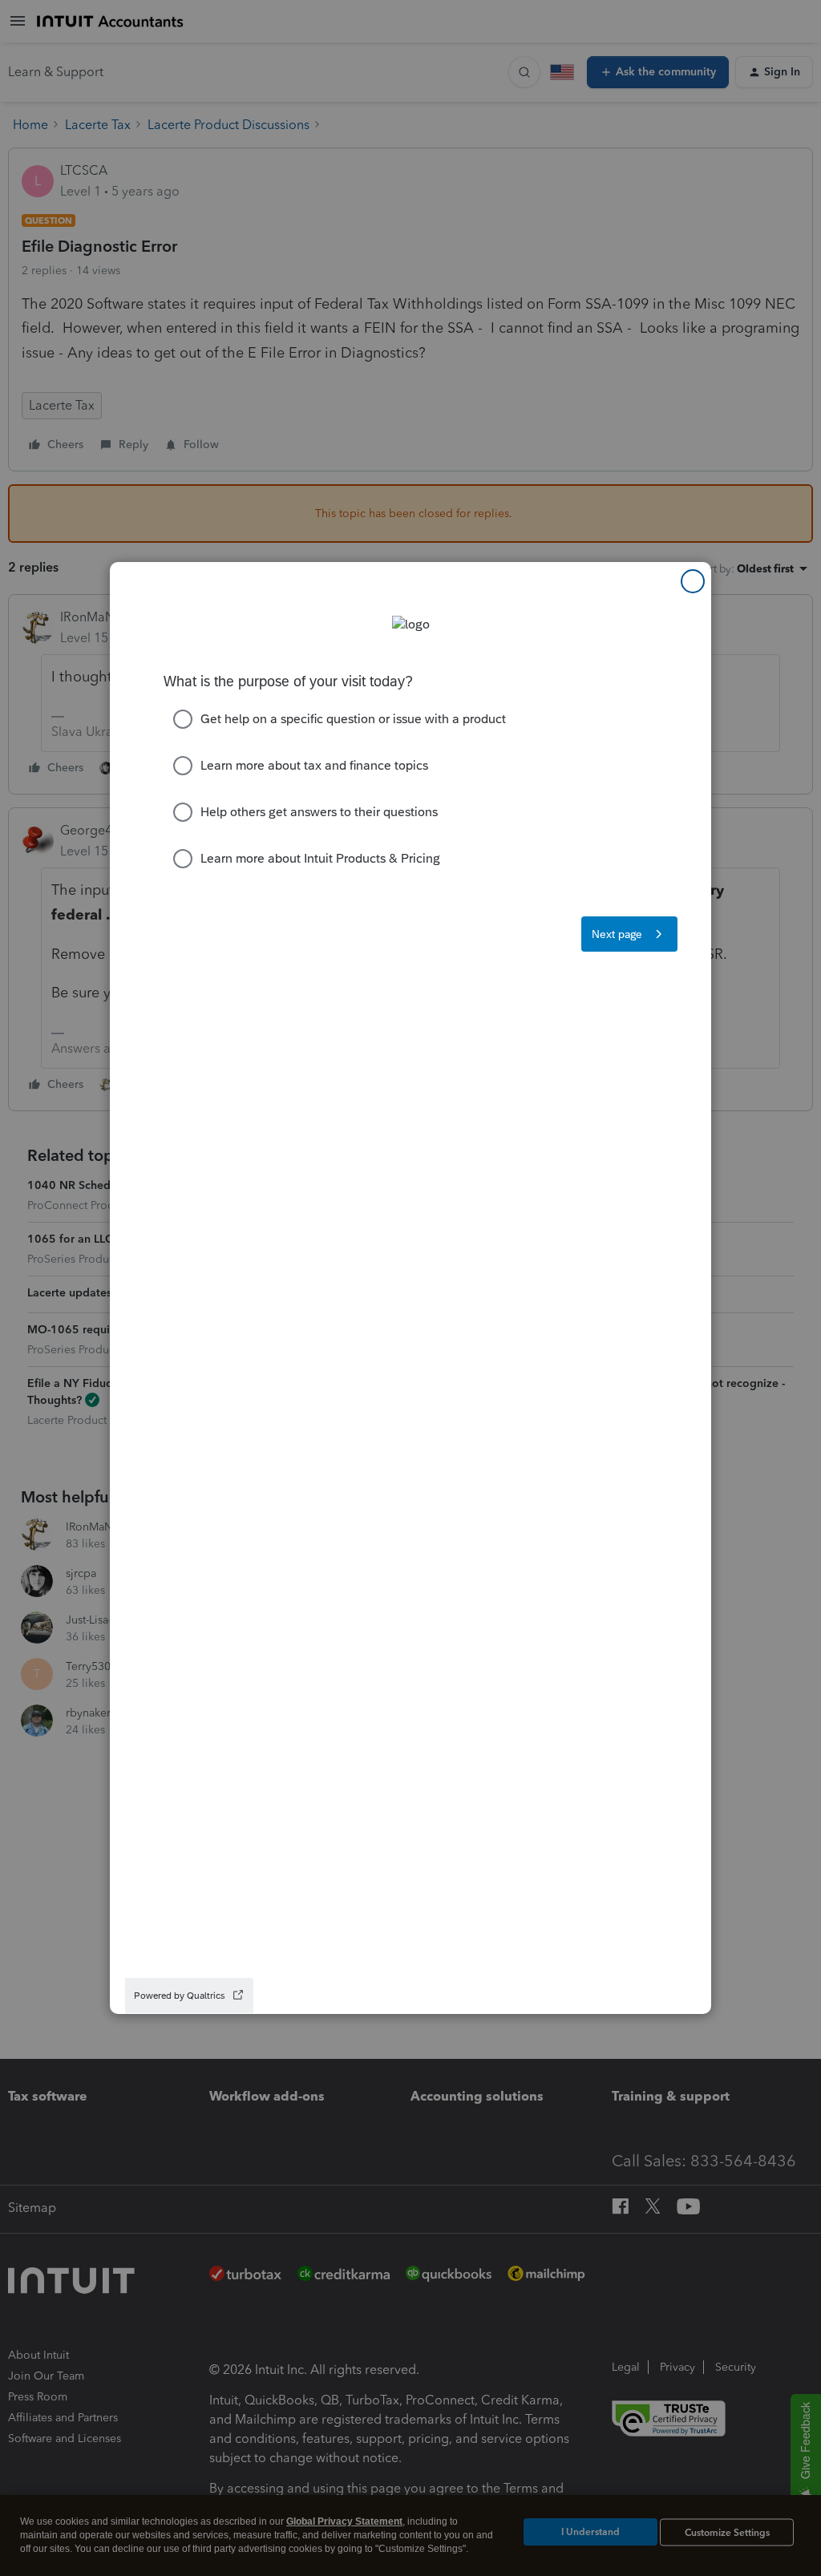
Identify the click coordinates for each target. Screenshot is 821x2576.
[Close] (693, 581)
